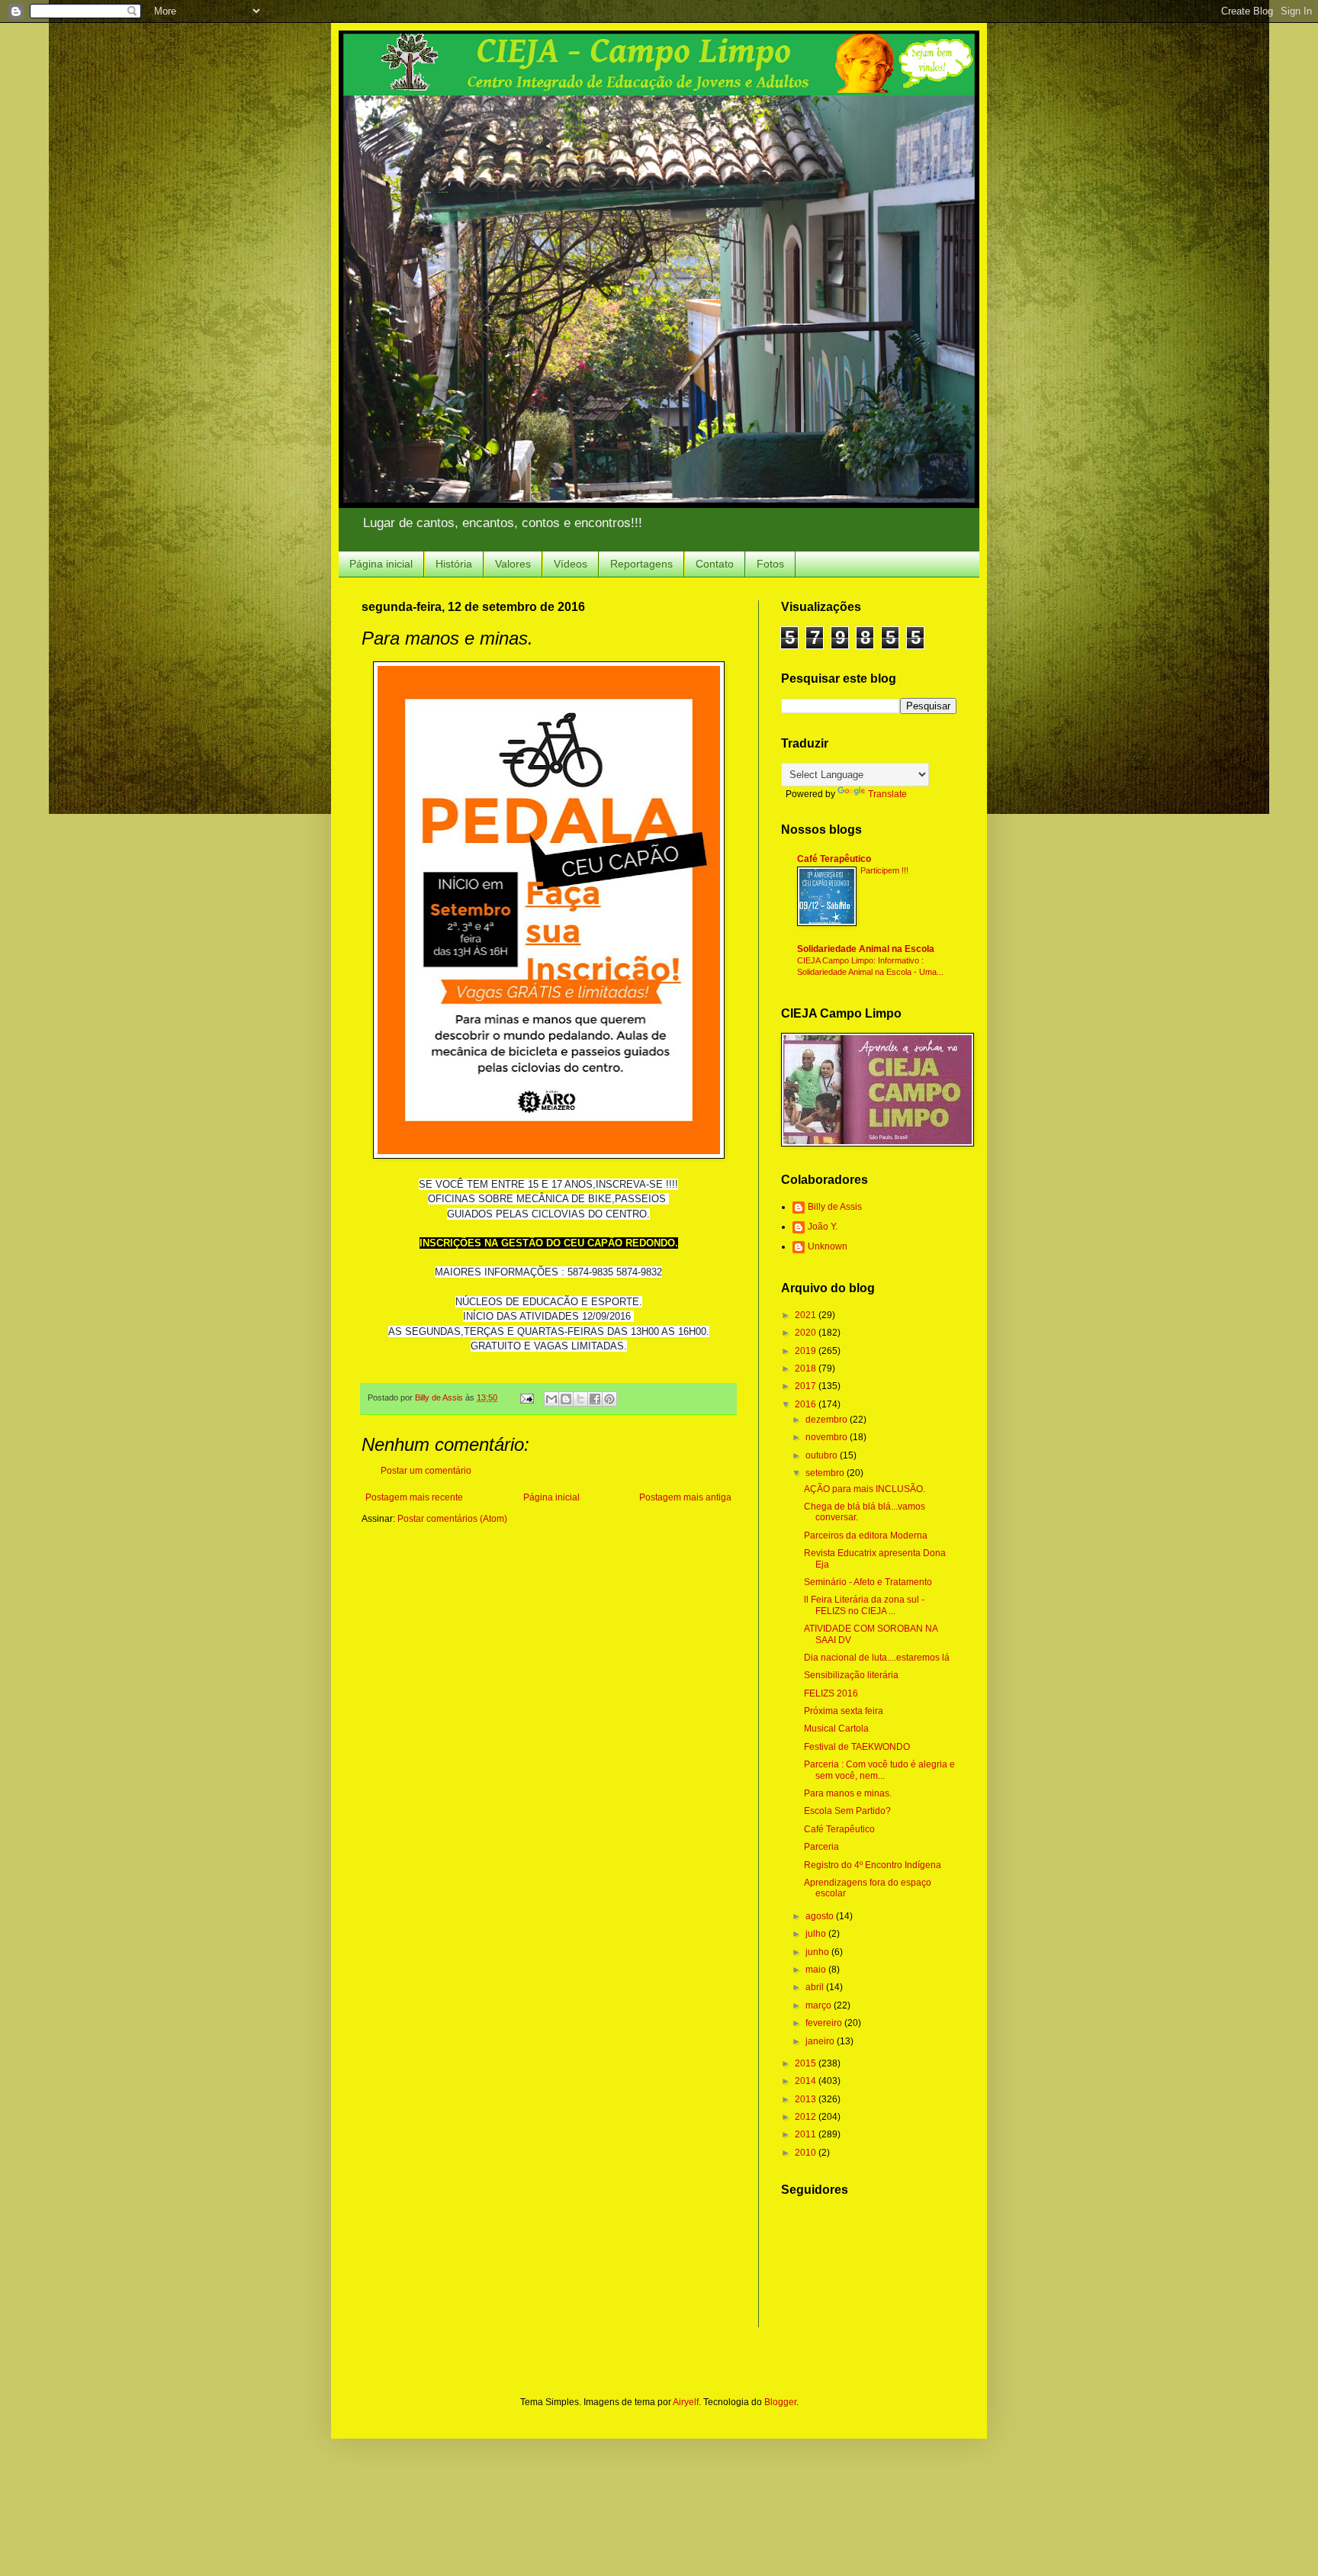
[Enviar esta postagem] (526, 1397)
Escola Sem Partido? (847, 1811)
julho (817, 1934)
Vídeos (571, 564)
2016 (807, 1404)
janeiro (821, 2041)
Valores (513, 564)
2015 (807, 2063)
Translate (887, 794)
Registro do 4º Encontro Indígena (873, 1865)
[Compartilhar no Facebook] (595, 1399)
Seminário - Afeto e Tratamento (868, 1582)
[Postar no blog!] (566, 1399)
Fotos (770, 564)
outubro (823, 1455)
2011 (807, 2134)
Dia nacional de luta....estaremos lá (877, 1658)
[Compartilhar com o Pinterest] (609, 1399)
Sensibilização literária (851, 1675)
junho (818, 1952)
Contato (715, 564)
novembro (828, 1437)
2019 (807, 1351)
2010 (807, 2153)
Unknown (828, 1246)
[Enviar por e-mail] (551, 1399)
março (820, 2005)
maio (817, 1970)
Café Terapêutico (834, 859)
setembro (826, 1473)
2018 (807, 1368)
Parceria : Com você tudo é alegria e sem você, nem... (879, 1770)
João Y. (823, 1227)
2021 (807, 1315)
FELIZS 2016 (831, 1693)
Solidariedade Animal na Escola (866, 949)
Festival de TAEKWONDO (857, 1747)
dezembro (828, 1420)
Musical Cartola (836, 1729)
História (454, 564)
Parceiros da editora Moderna (866, 1536)
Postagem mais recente (414, 1497)
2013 (807, 2099)
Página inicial (381, 564)
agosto (821, 1916)
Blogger (780, 2402)
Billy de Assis (835, 1207)
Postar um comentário (426, 1471)
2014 (807, 2081)
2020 (807, 1333)
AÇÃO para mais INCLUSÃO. (865, 1489)
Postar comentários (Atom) (452, 1519)
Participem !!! (884, 870)
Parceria (821, 1847)
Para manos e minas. (848, 1793)
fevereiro (825, 2023)
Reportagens (641, 564)
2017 (807, 1386)
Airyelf (686, 2402)
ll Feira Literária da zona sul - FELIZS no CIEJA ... (864, 1605)
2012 (807, 2117)
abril (816, 1987)
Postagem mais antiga (685, 1497)
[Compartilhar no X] (580, 1399)
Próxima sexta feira (844, 1711)
